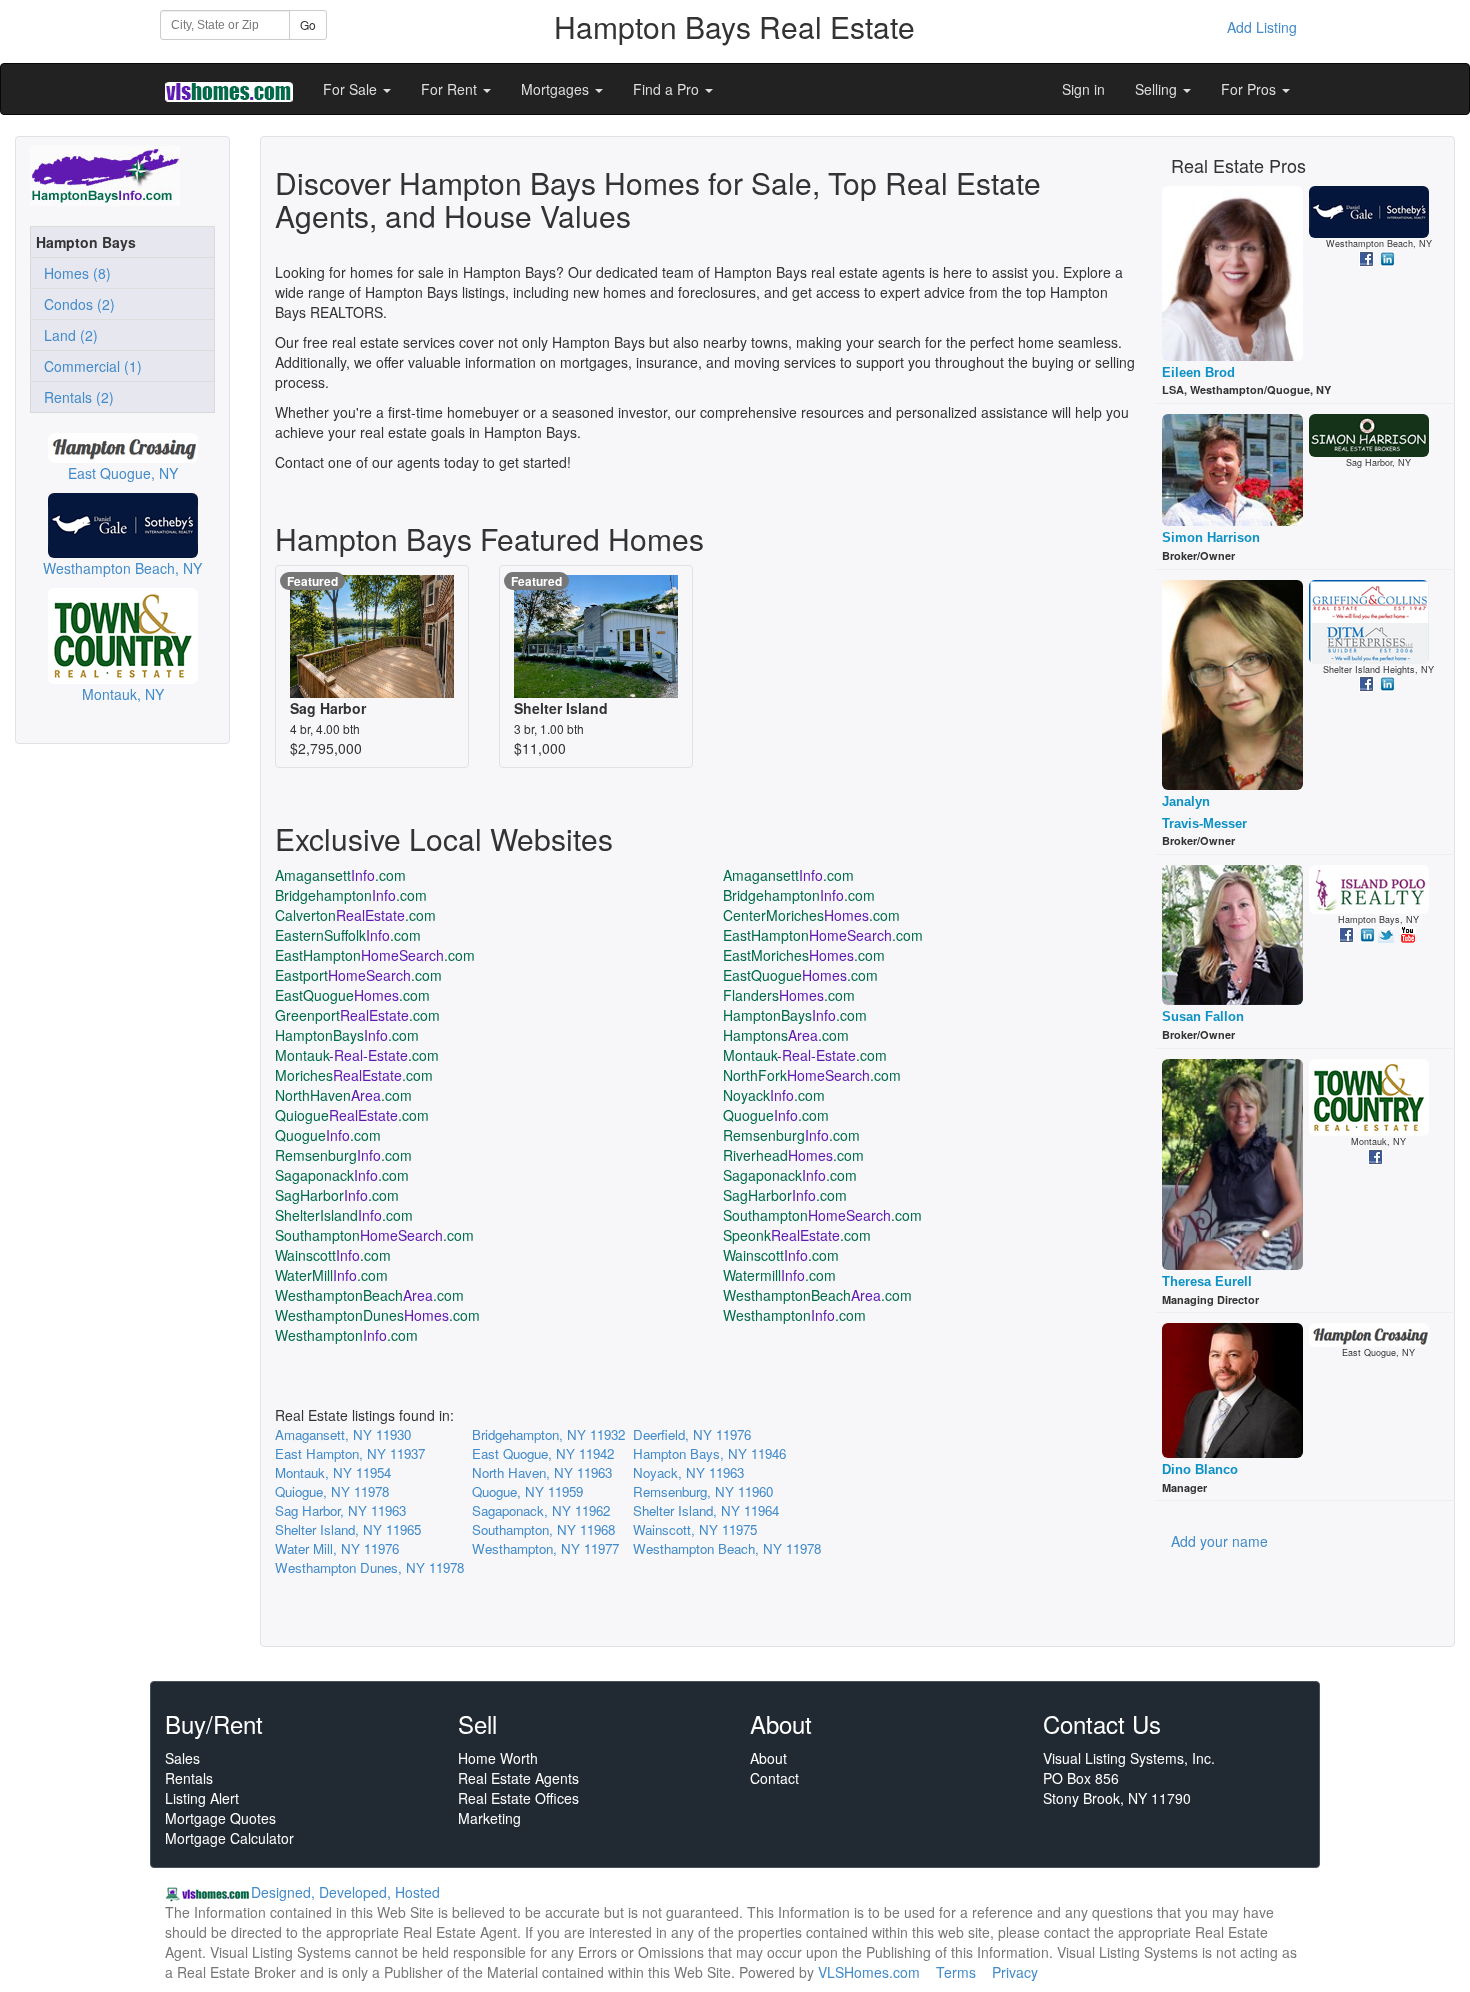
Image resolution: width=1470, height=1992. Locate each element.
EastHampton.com (823, 935)
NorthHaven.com (343, 1095)
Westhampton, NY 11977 (545, 1548)
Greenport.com (357, 1015)
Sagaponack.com (342, 1175)
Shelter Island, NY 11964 (706, 1510)
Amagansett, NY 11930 (343, 1434)
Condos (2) (75, 304)
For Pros (1250, 89)
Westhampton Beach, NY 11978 (727, 1548)
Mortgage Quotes (220, 1818)
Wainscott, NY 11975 (695, 1529)
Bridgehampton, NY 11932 (548, 1434)
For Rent (451, 89)
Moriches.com (354, 1075)
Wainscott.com (333, 1255)
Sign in (1083, 89)
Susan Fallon (1203, 1016)
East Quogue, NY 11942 (543, 1453)
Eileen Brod (1198, 372)
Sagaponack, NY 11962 (541, 1510)
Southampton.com (822, 1215)
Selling (1158, 89)
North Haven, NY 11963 (542, 1472)
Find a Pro (668, 89)
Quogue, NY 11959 (527, 1491)
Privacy (1015, 1972)
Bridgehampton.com (351, 895)
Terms (956, 1972)
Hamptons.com (786, 1035)
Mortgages (557, 89)
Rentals (189, 1778)
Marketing (489, 1818)
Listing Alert (202, 1798)
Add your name (1219, 1541)
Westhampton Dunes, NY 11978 (369, 1567)
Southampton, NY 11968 (543, 1529)
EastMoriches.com (804, 955)
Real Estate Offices (518, 1798)
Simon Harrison (1211, 537)
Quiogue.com (352, 1115)
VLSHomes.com (869, 1972)
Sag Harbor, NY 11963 (340, 1510)
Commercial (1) (89, 366)
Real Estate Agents (518, 1778)
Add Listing (1262, 27)
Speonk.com (797, 1235)
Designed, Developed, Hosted (345, 1892)
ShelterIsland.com (344, 1215)
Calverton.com (355, 915)
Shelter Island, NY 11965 (348, 1529)
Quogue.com (776, 1115)
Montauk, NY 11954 (333, 1472)
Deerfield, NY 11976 (692, 1434)
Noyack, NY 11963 (688, 1472)
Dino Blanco (1200, 1469)
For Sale (352, 89)
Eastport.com (358, 975)
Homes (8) (73, 273)
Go (308, 24)
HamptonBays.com (795, 1015)
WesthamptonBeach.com (369, 1295)
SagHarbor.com (337, 1195)
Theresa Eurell (1207, 1281)
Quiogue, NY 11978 (332, 1491)
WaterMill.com (331, 1275)
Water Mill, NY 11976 (337, 1548)
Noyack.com (774, 1095)
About (768, 1758)
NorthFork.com (812, 1075)
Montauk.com (357, 1055)
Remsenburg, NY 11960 (703, 1491)
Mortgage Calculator (229, 1838)
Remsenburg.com (791, 1135)
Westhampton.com (794, 1315)
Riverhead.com (793, 1155)
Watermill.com (779, 1275)
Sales (182, 1758)
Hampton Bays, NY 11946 (709, 1453)
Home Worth (498, 1758)
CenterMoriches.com (811, 915)
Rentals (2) (75, 397)
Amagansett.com (340, 875)
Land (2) (67, 335)
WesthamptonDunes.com (377, 1315)
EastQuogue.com (800, 975)
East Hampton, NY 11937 (350, 1453)
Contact (774, 1778)
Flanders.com (789, 995)
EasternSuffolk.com (348, 935)
